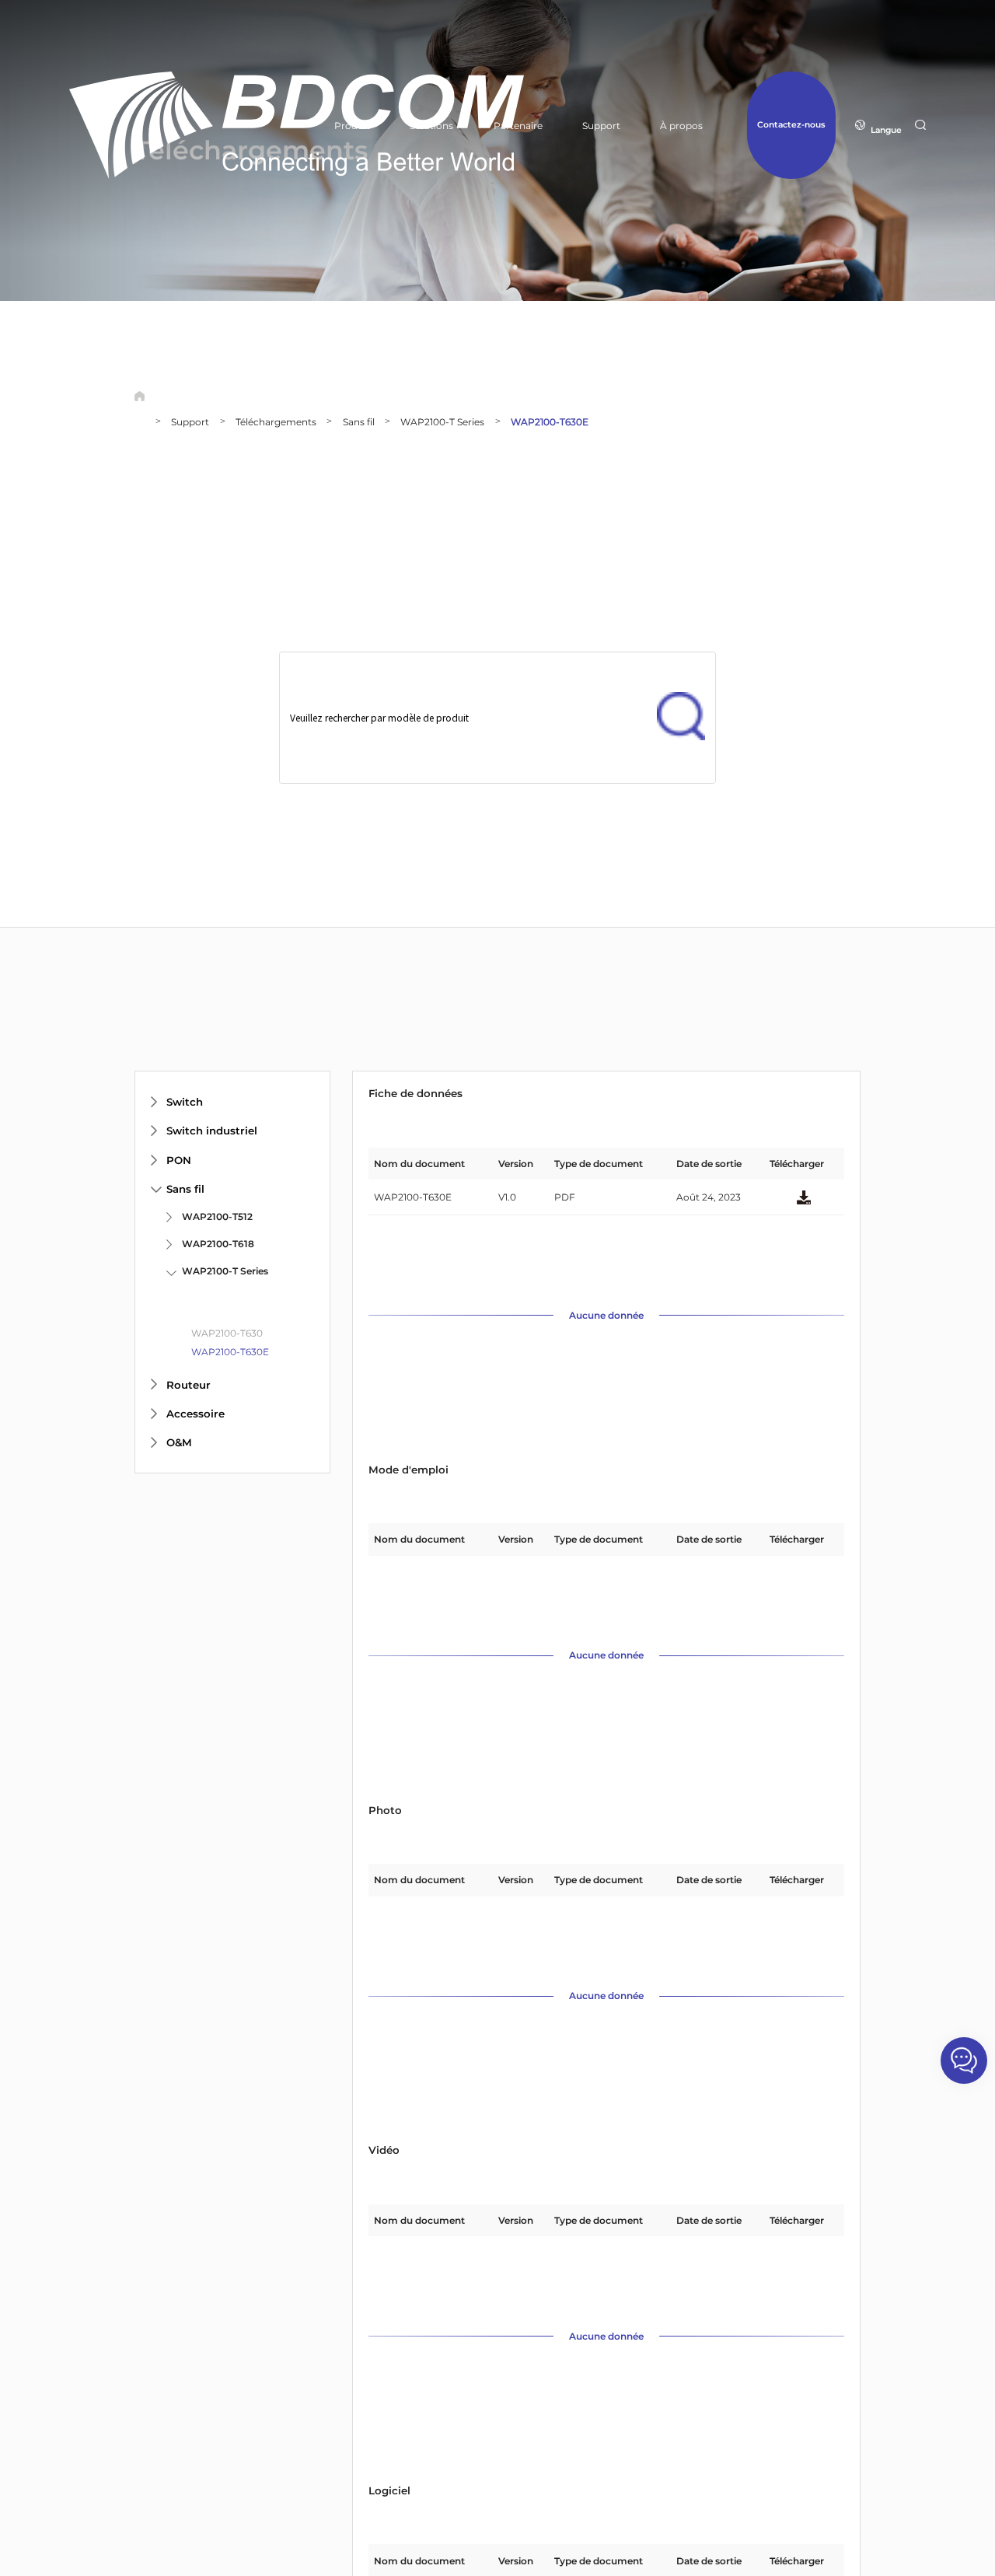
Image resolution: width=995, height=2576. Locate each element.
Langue (886, 130)
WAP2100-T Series (442, 422)
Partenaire (518, 126)
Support (601, 126)
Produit (352, 126)
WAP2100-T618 (218, 1244)
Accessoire (196, 1414)
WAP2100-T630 (227, 1333)
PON (179, 1160)
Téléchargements (276, 422)
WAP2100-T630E (550, 422)
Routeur (189, 1385)
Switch (185, 1102)
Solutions (431, 126)
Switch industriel (212, 1131)
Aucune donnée (606, 1316)
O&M (179, 1442)
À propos (681, 126)
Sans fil (359, 422)
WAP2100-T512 (217, 1216)
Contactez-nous (791, 125)
